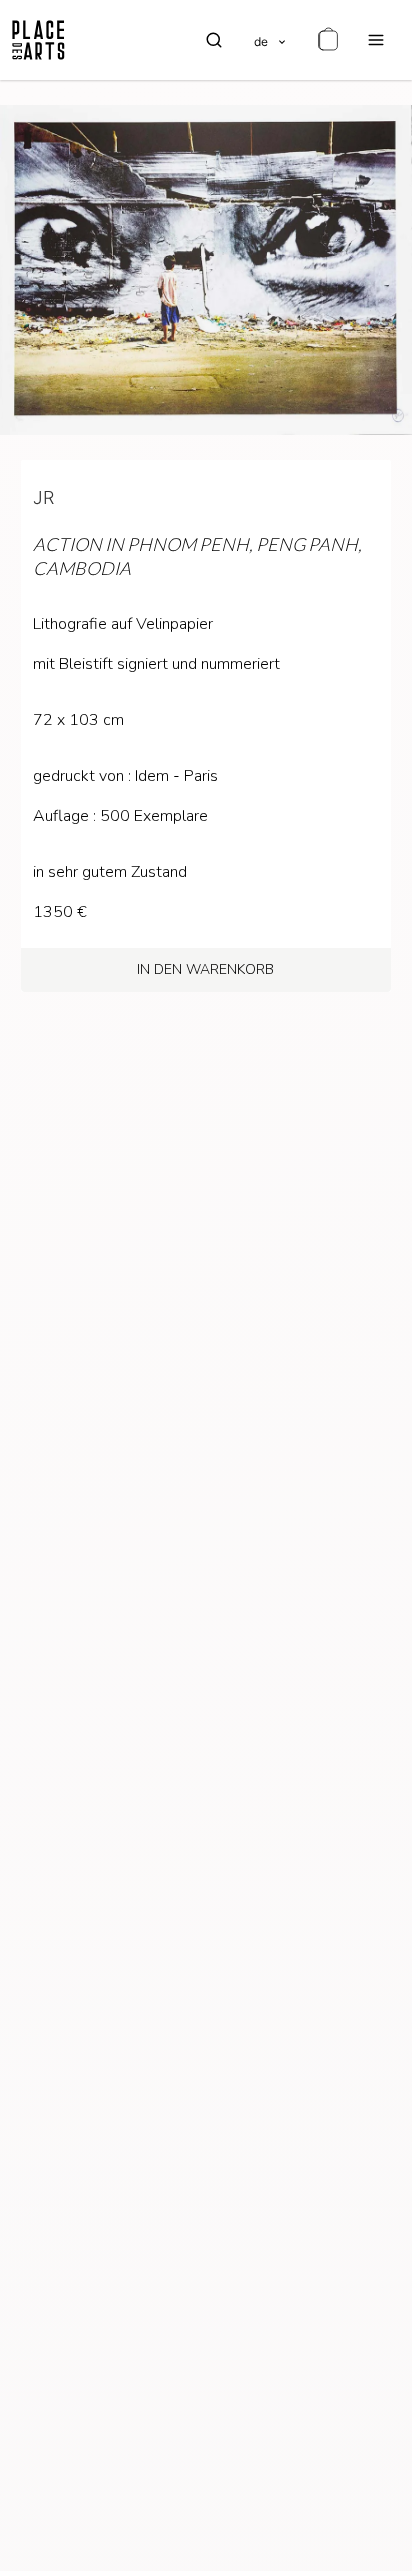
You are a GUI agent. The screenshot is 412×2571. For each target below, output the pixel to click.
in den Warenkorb (205, 969)
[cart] (328, 40)
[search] (214, 40)
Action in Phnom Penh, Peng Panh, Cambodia (197, 556)
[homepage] (38, 40)
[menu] (376, 40)
